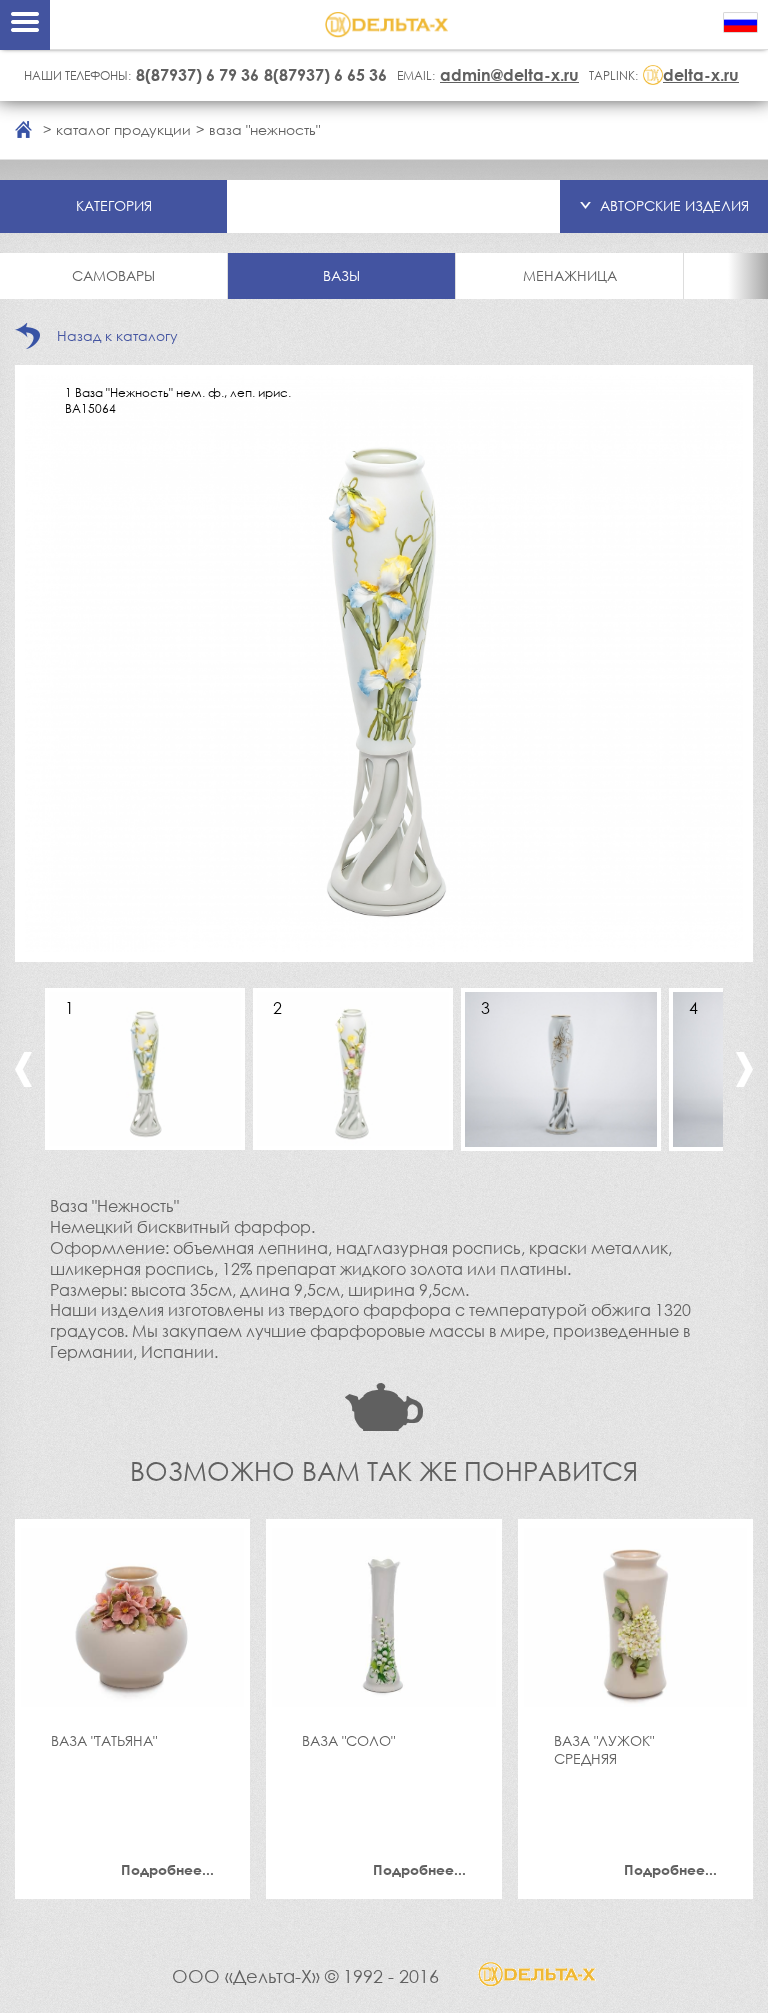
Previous (23, 1069)
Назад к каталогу (117, 335)
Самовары (113, 275)
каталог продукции (123, 129)
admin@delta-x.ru (509, 75)
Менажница (570, 275)
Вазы (341, 275)
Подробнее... (167, 1869)
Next (744, 1069)
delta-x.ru (701, 75)
